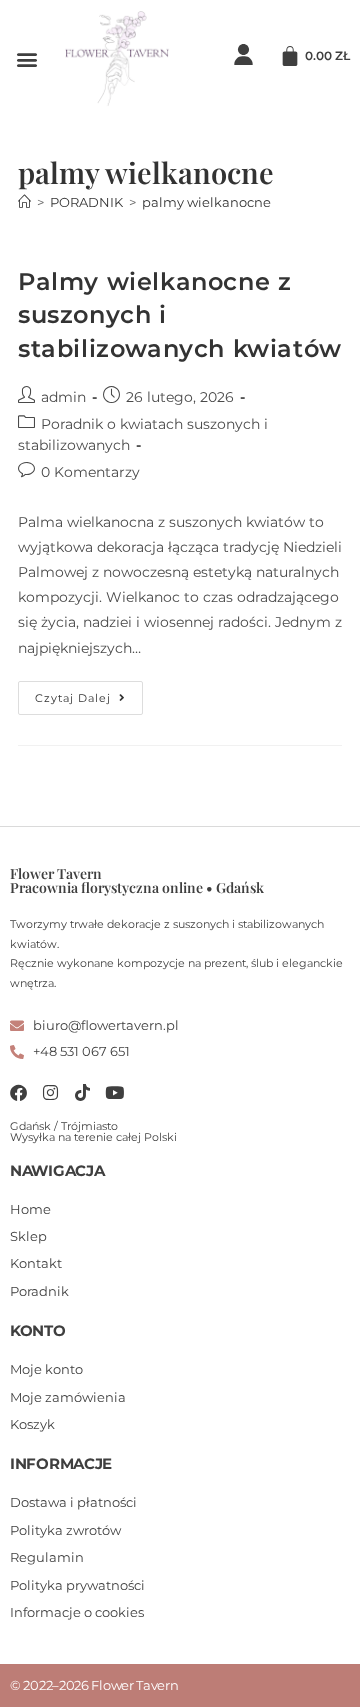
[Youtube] (114, 1092)
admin (63, 397)
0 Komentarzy (90, 472)
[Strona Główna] (24, 202)
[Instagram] (50, 1092)
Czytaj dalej (89, 693)
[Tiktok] (82, 1092)
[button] (26, 58)
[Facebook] (18, 1092)
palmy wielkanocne (206, 202)
